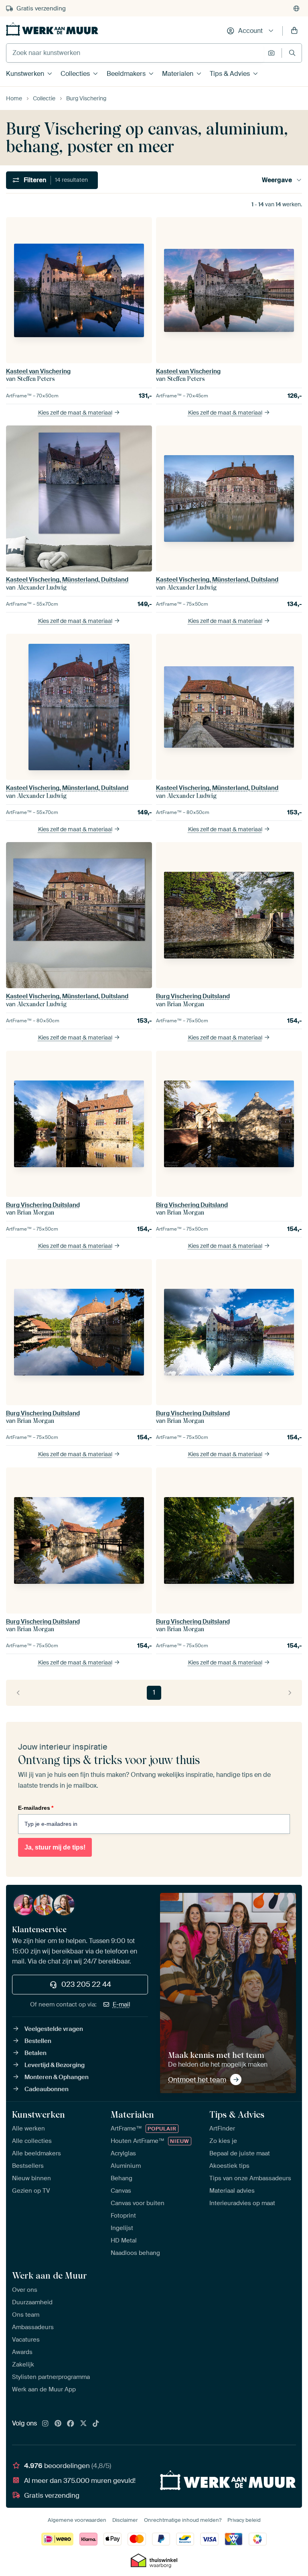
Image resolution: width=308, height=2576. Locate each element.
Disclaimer (125, 2520)
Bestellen (38, 2041)
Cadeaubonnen (47, 2089)
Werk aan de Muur (50, 2275)
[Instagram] (45, 2424)
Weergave (277, 180)
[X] (83, 2424)
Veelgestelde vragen (54, 2029)
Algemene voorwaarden (77, 2520)
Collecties (75, 74)
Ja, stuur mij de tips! (55, 1847)
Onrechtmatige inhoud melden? (183, 2520)
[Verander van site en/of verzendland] (296, 8)
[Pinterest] (58, 2424)
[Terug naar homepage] (52, 29)
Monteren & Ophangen (57, 2077)
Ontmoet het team (197, 2080)
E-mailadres (36, 1808)
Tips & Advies (230, 74)
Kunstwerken (25, 74)
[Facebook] (71, 2424)
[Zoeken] (292, 53)
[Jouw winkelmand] (294, 31)
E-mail (122, 2004)
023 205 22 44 (86, 1984)
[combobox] (135, 53)
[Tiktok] (96, 2424)
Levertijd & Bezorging (55, 2065)
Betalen (35, 2053)
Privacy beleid (244, 2520)
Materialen (178, 74)
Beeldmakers (126, 74)
